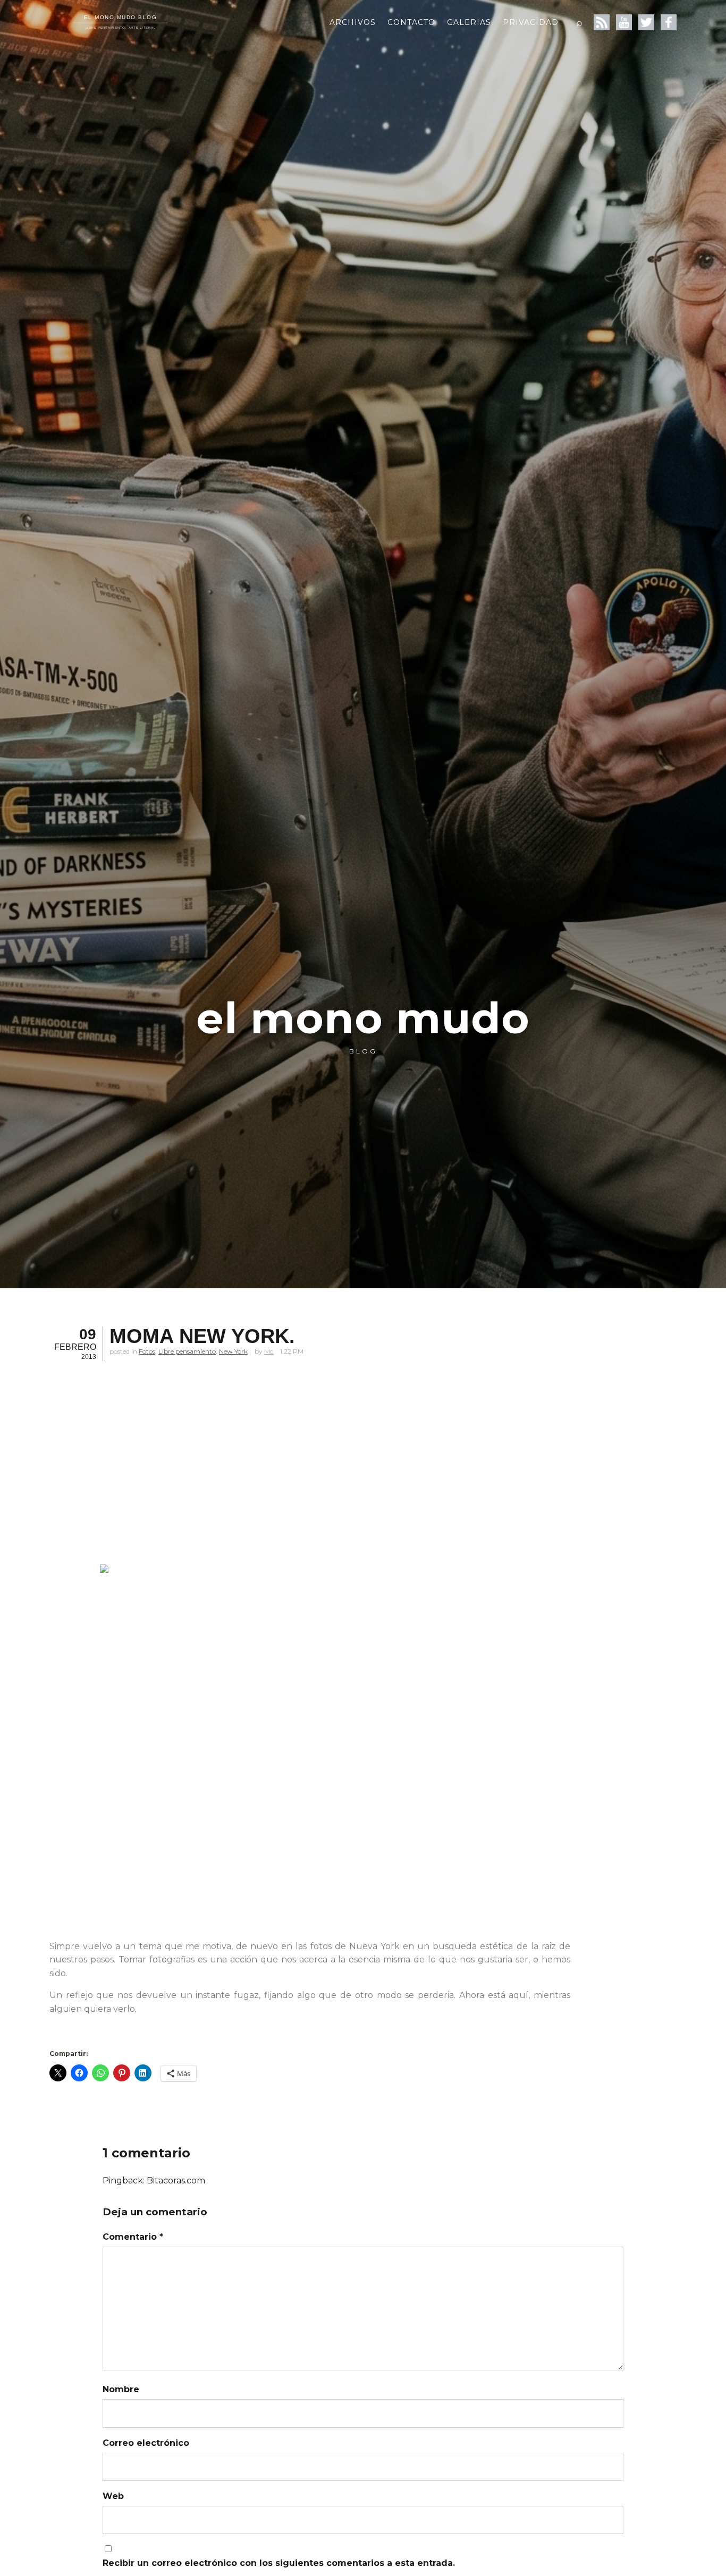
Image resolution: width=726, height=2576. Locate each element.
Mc (269, 1351)
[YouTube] (624, 22)
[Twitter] (646, 22)
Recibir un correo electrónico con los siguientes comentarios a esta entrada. (279, 2563)
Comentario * (133, 2237)
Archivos (353, 22)
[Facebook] (669, 22)
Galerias (469, 22)
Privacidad (531, 22)
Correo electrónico (146, 2443)
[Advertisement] (310, 1468)
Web (113, 2496)
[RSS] (602, 22)
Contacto (411, 22)
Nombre (121, 2389)
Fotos (147, 1351)
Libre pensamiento (187, 1351)
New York (233, 1351)
